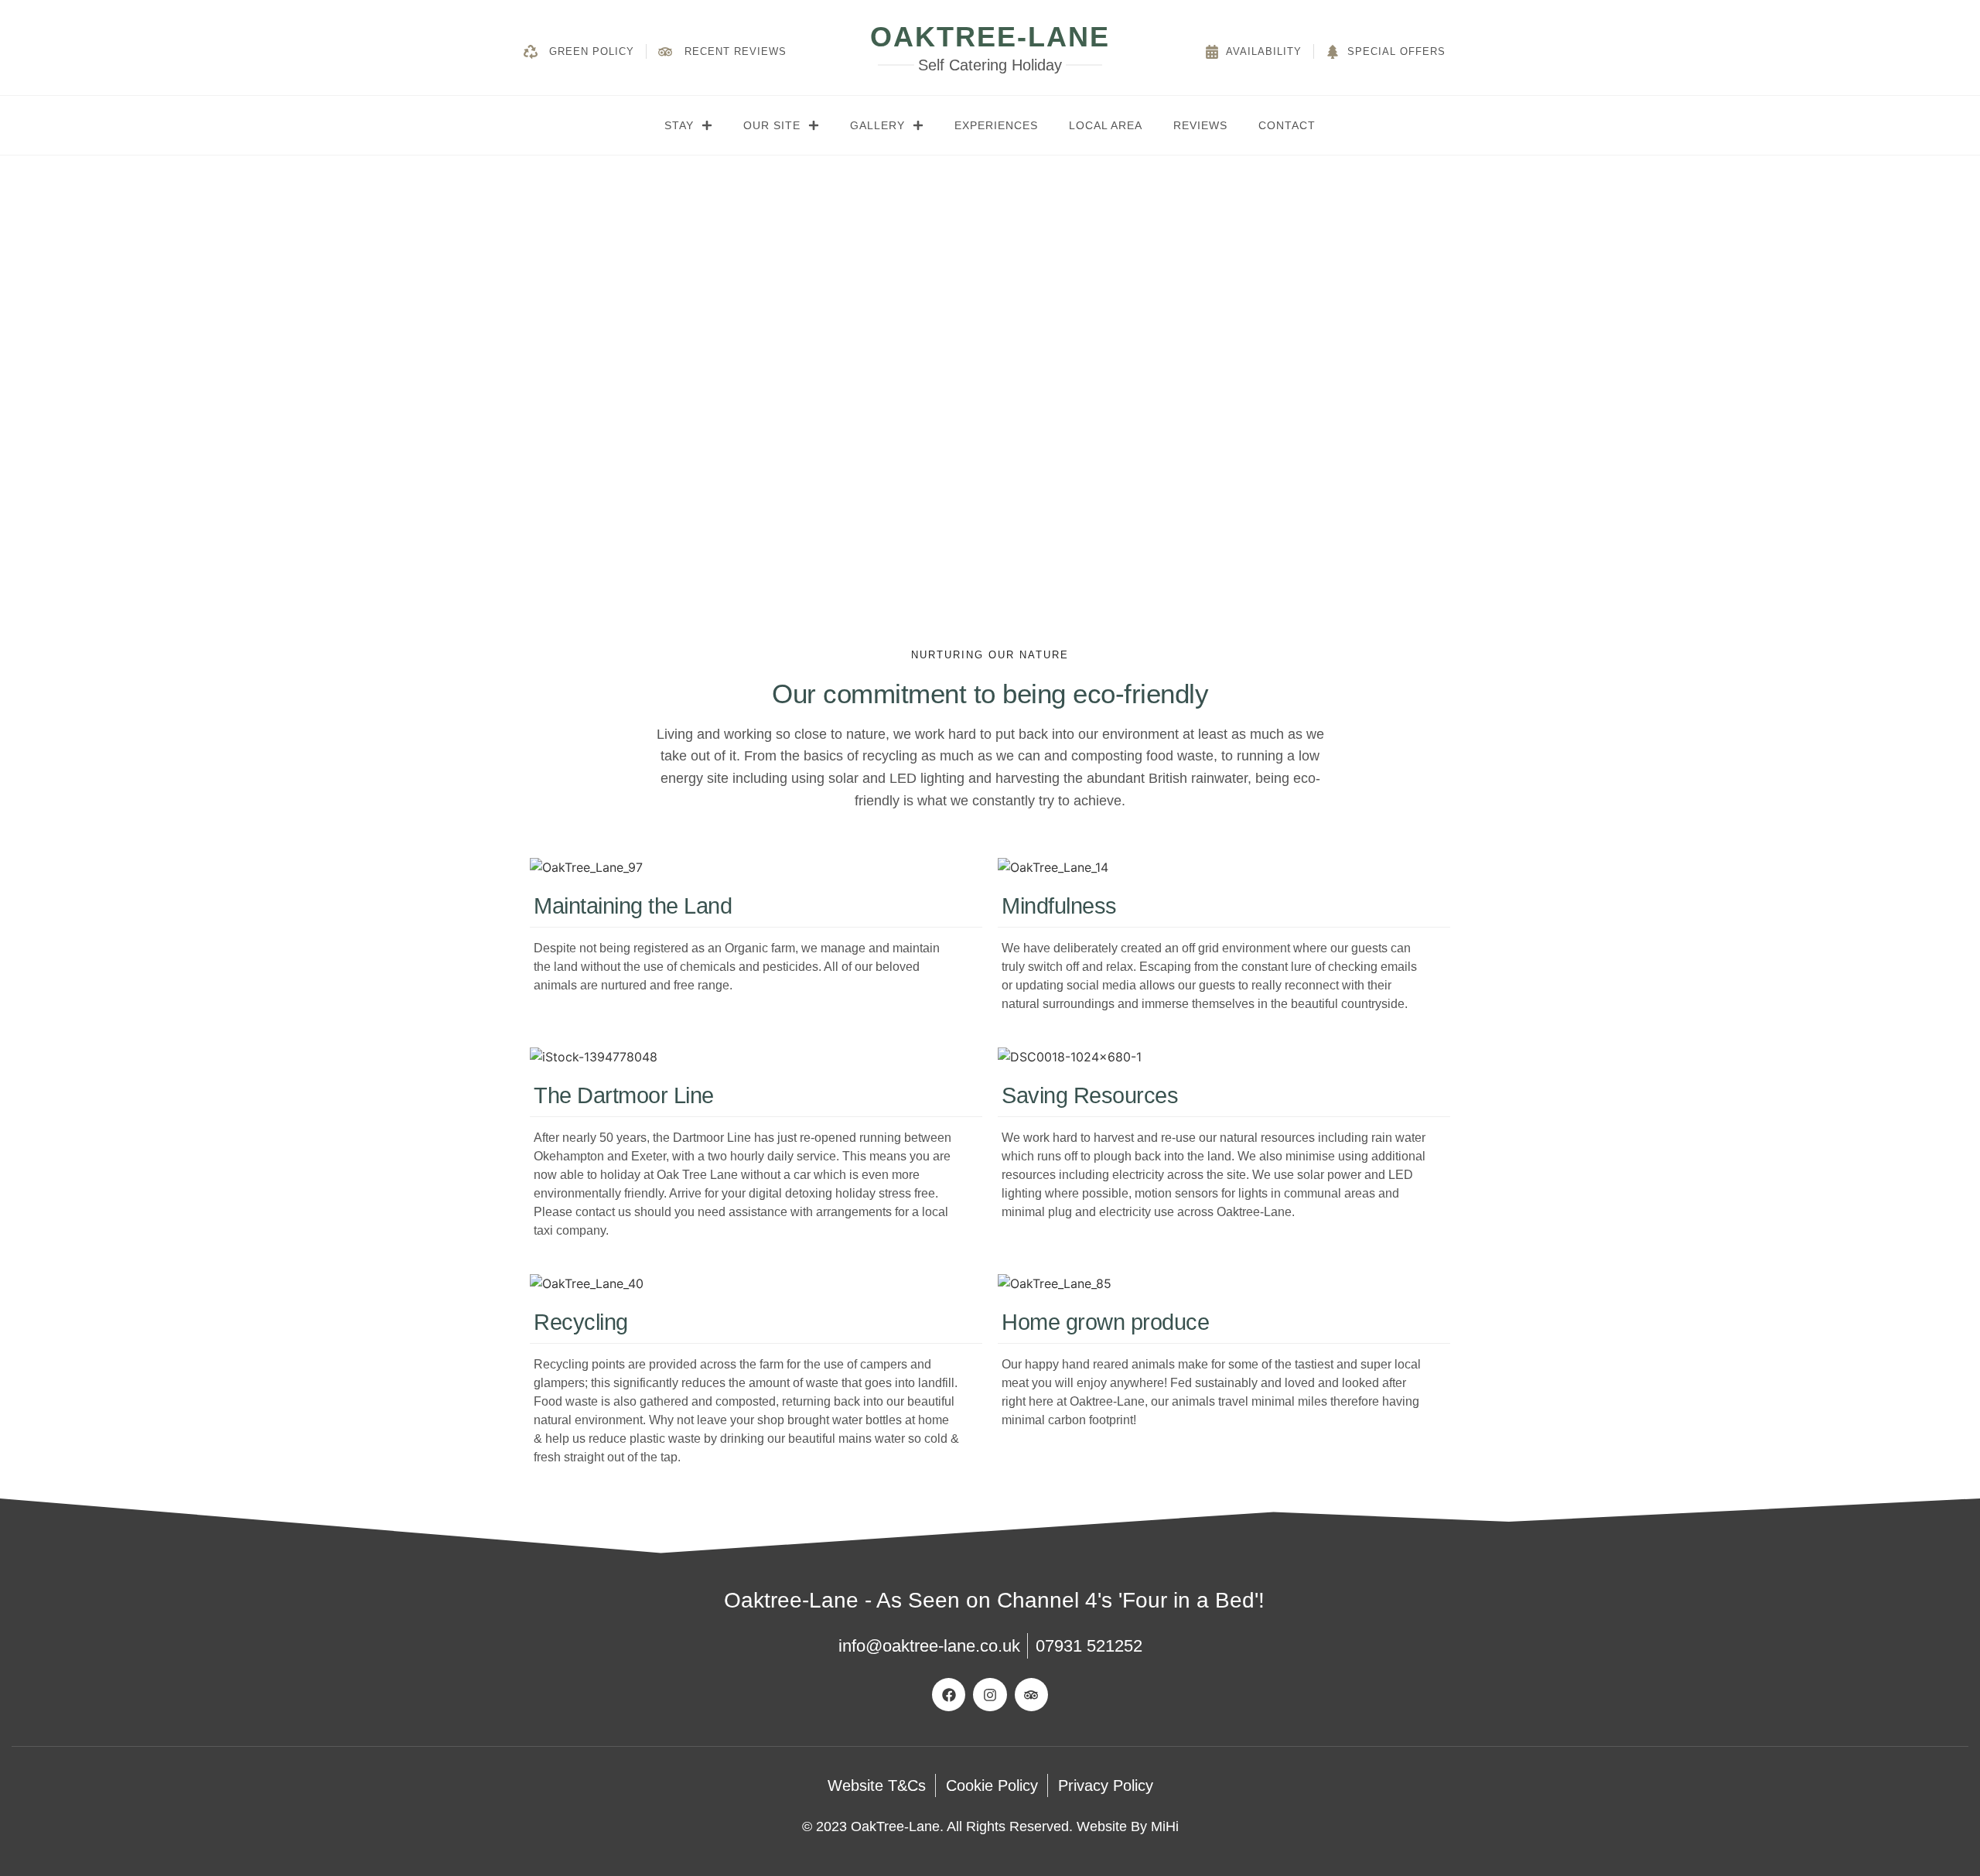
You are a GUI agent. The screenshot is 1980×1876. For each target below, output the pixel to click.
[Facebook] (949, 1695)
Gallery (877, 125)
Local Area (1106, 125)
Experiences (996, 125)
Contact (1287, 125)
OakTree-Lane (990, 37)
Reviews (1200, 125)
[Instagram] (990, 1695)
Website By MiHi (1128, 1826)
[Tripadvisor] (1031, 1695)
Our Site (772, 125)
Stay (679, 125)
